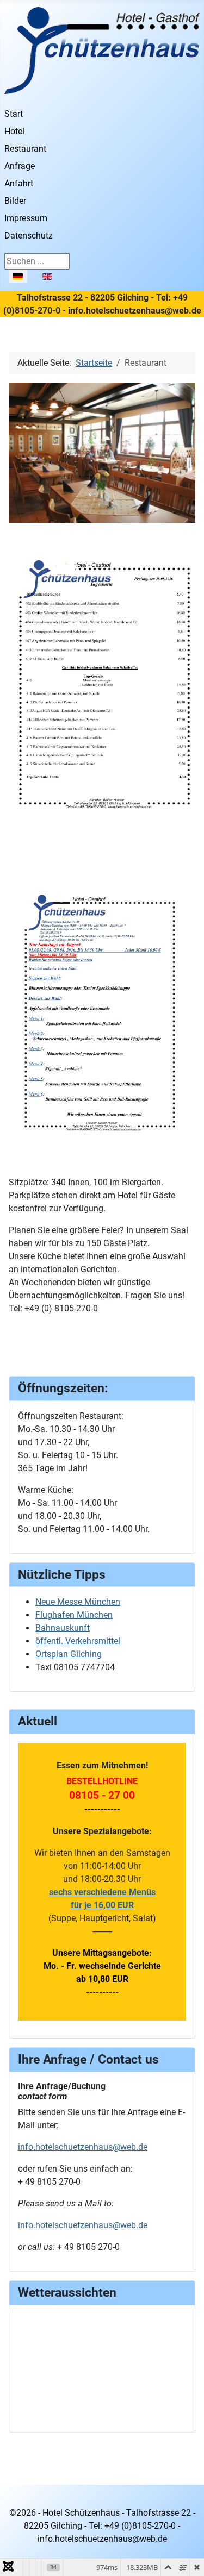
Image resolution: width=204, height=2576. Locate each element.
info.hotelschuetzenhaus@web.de (83, 2147)
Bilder (15, 201)
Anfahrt (19, 183)
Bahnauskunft (63, 1628)
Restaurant (25, 149)
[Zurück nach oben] (185, 2556)
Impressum (26, 218)
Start (14, 114)
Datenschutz (29, 236)
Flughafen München (74, 1615)
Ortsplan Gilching (69, 1654)
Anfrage (20, 166)
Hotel (14, 131)
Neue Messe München (78, 1602)
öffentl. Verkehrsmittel (78, 1641)
